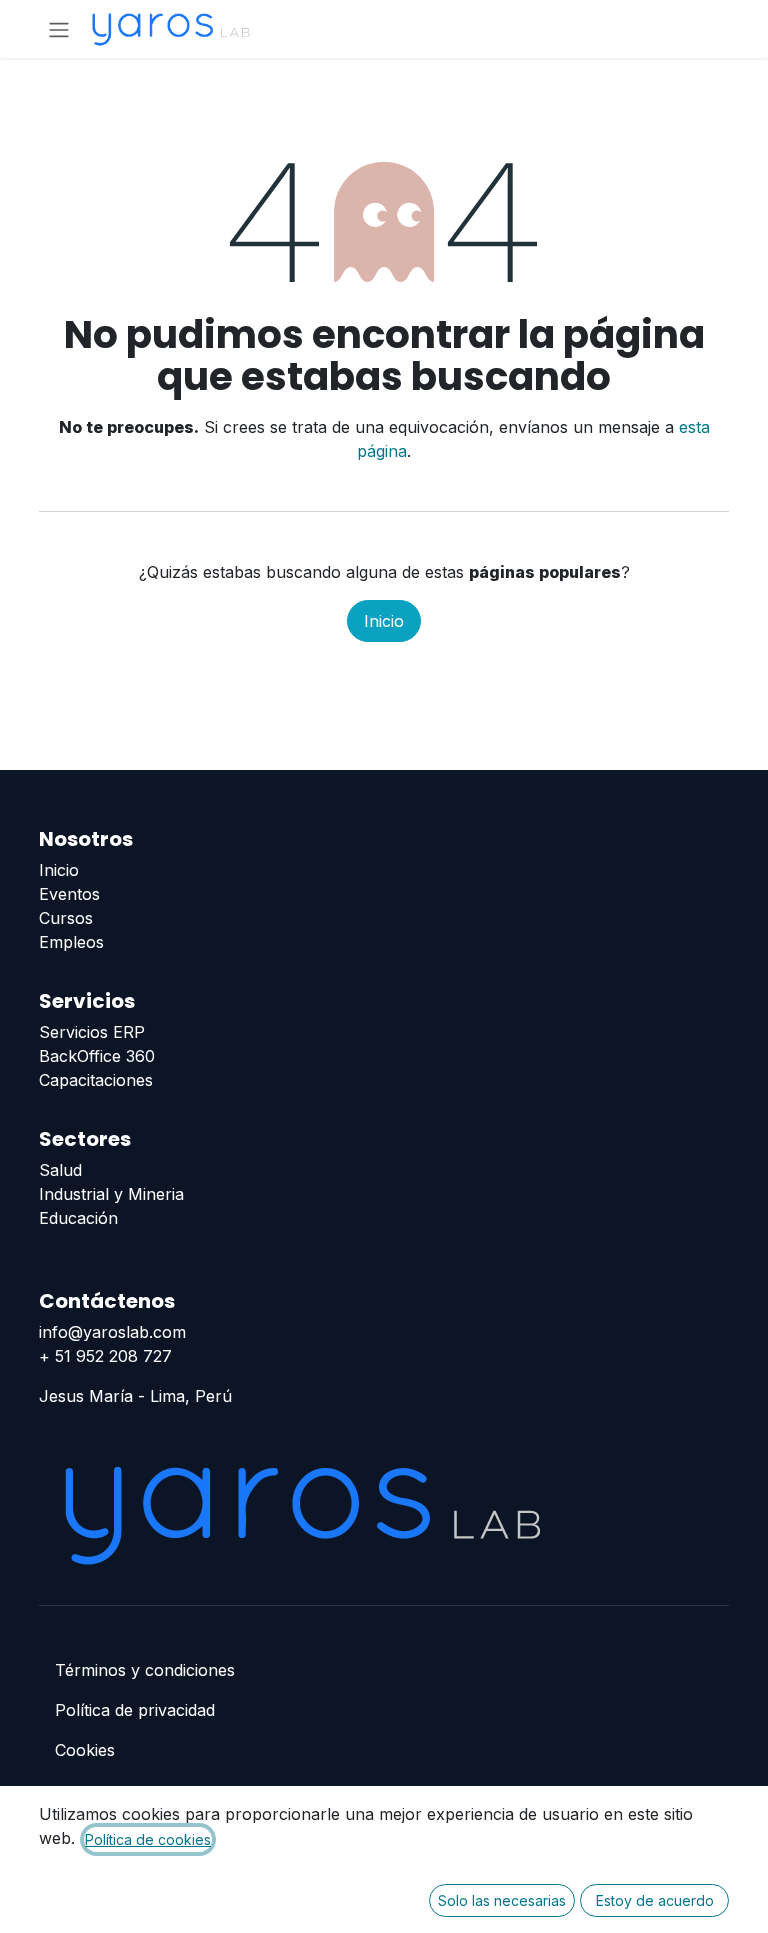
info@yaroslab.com (112, 1332)
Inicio (384, 621)
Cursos (66, 918)
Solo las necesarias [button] (502, 1900)
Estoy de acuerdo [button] (655, 1900)
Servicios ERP (92, 1032)
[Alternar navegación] (59, 29)
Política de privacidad (135, 1710)
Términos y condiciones (145, 1670)
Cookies (85, 1750)
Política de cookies (148, 1839)
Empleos (71, 942)
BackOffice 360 (97, 1056)
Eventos (69, 894)
